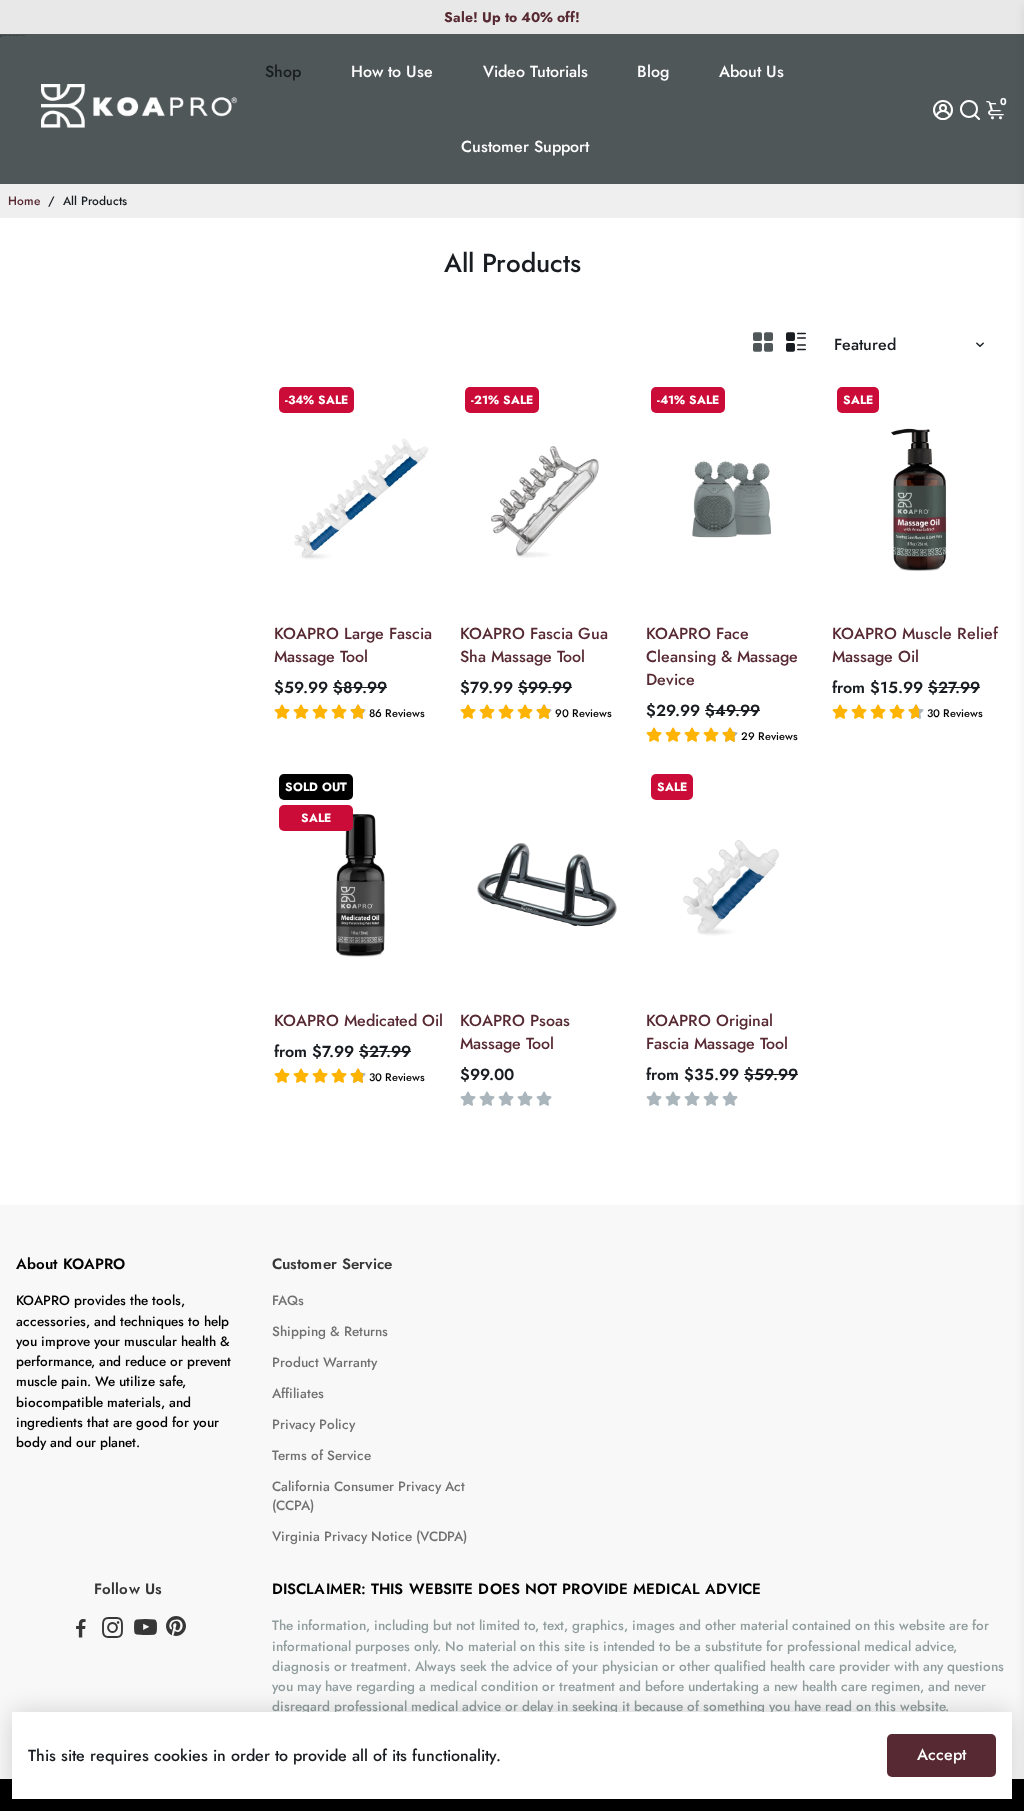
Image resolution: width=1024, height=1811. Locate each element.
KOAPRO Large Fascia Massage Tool (353, 645)
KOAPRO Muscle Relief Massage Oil (915, 645)
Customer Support (525, 146)
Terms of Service (321, 1455)
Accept (941, 1754)
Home (24, 201)
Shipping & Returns (330, 1331)
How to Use (392, 71)
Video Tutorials (535, 71)
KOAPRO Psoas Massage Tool (515, 1032)
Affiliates (298, 1393)
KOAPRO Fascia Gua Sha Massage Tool (534, 645)
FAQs (288, 1300)
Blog (653, 71)
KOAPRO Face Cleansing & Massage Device (722, 656)
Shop (283, 71)
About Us (751, 71)
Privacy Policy (313, 1424)
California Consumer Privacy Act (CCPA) (368, 1496)
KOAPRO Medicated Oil (358, 1020)
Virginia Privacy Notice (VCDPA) (369, 1536)
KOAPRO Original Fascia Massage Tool (717, 1032)
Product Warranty (324, 1362)
